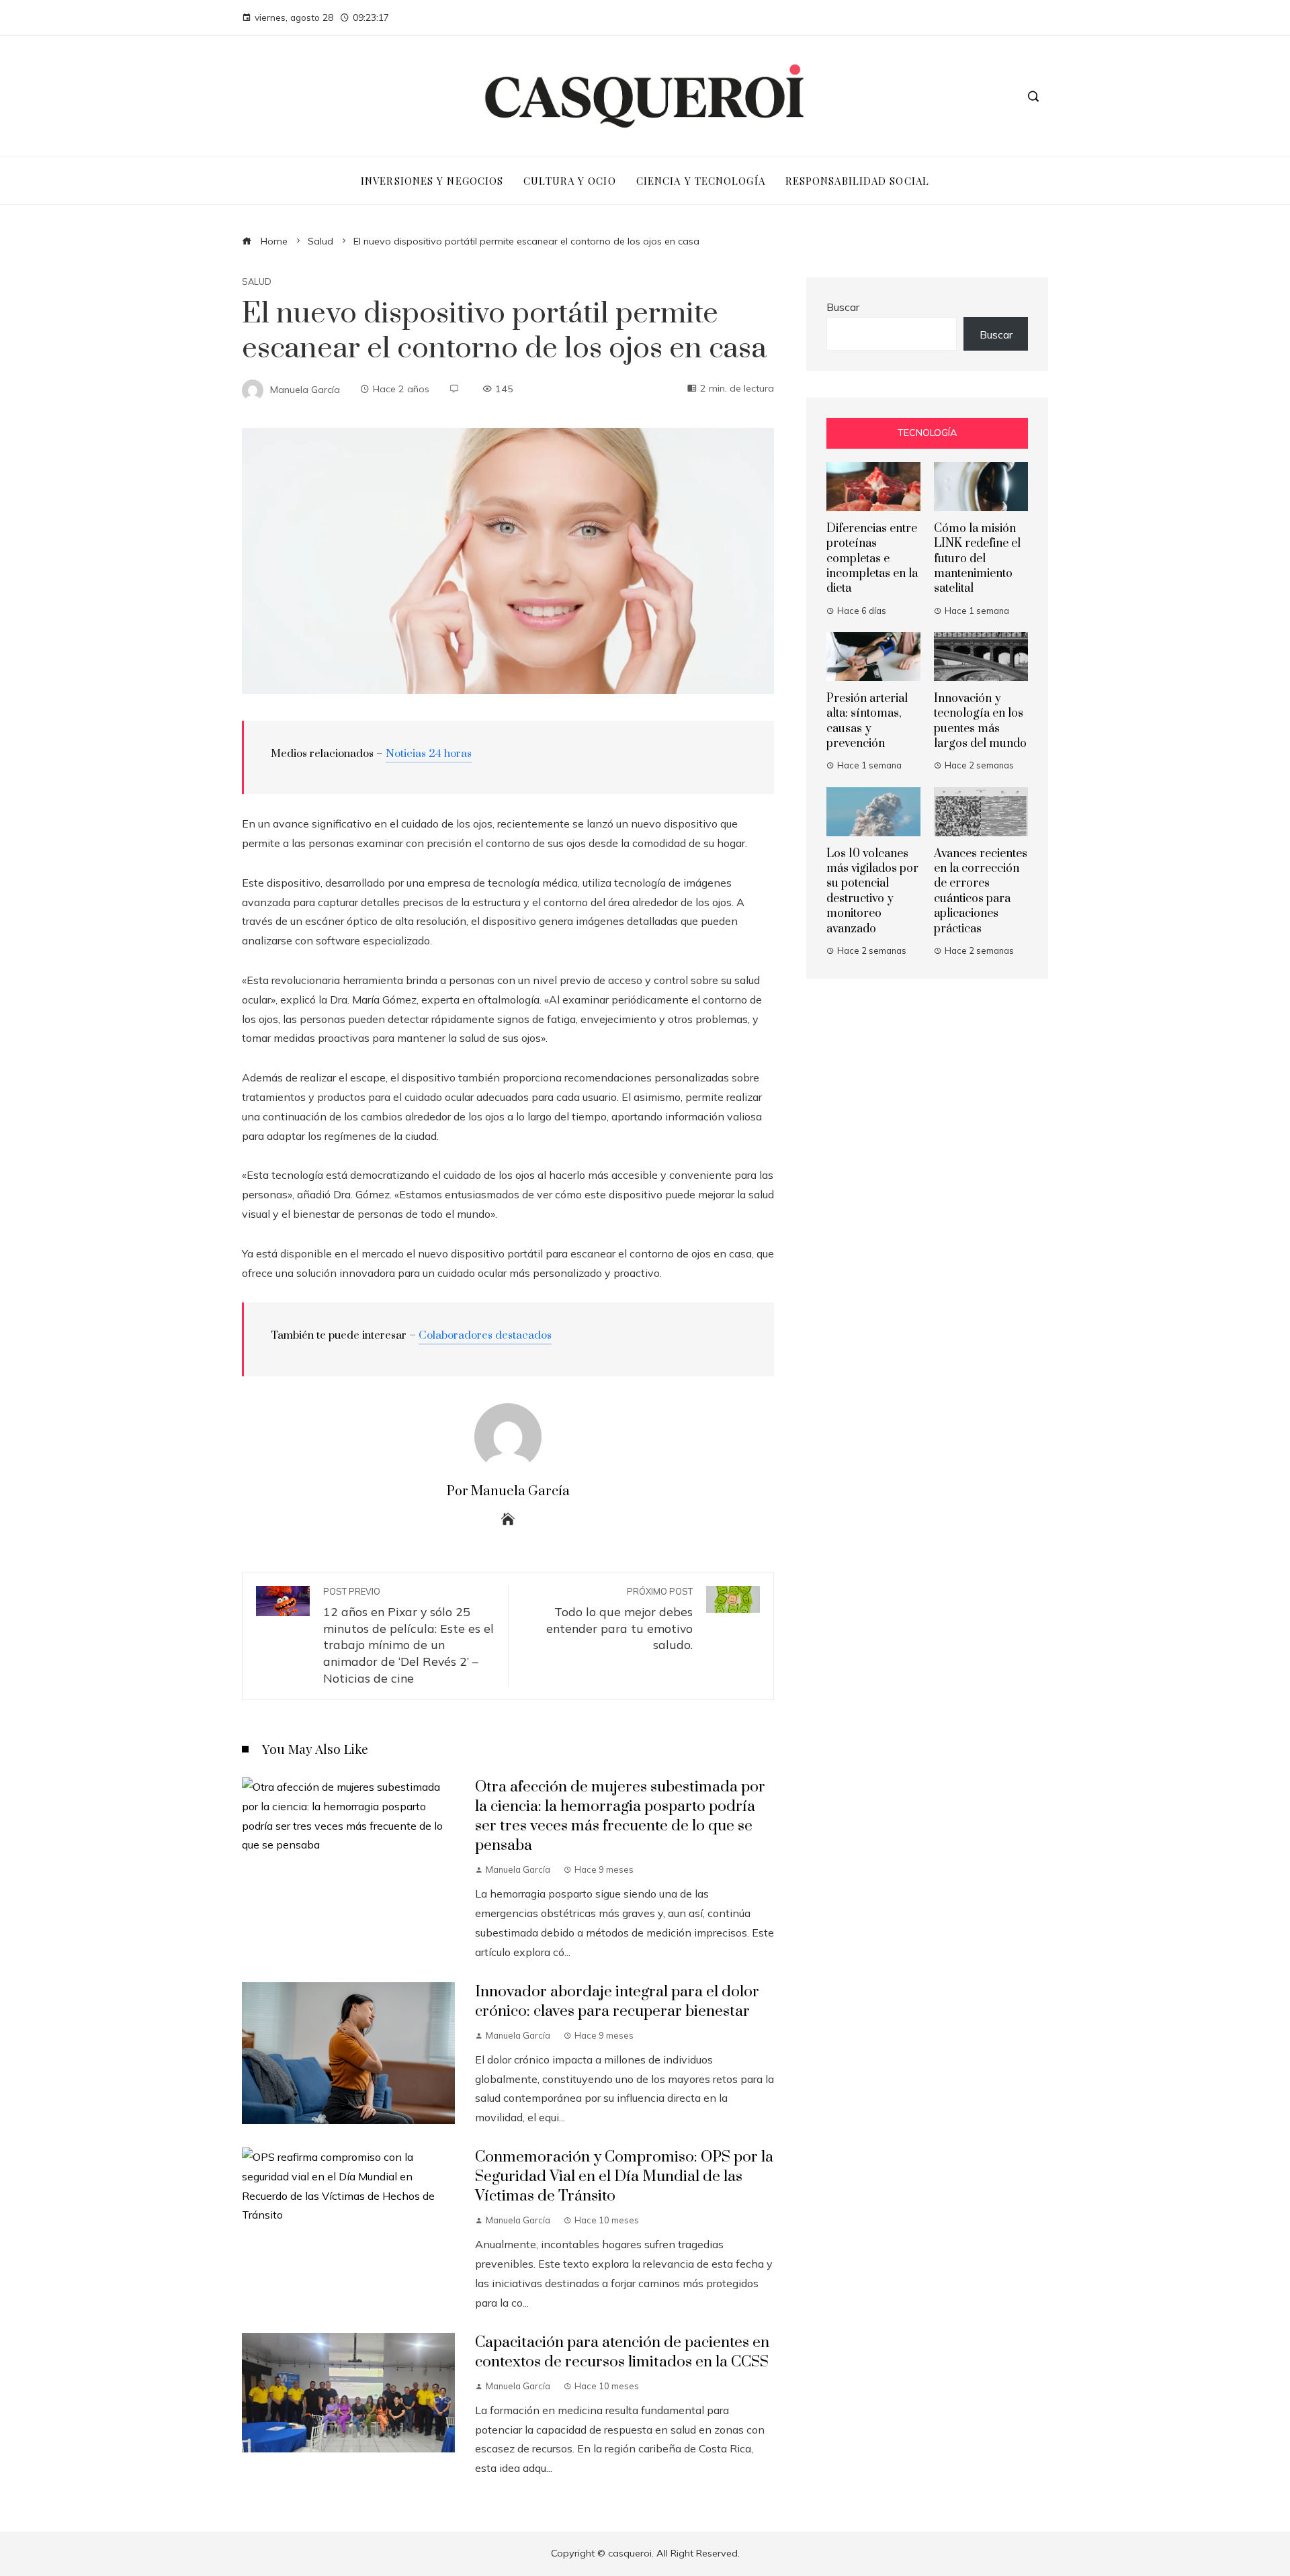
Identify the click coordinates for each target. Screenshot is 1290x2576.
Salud (257, 282)
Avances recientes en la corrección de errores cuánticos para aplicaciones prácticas (981, 891)
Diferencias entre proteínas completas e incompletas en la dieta (872, 559)
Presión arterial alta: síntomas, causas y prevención (867, 721)
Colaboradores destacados (485, 1335)
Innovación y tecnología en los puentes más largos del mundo (980, 721)
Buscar (843, 307)
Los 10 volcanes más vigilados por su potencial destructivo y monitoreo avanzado (872, 891)
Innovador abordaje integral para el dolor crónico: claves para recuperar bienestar (617, 2002)
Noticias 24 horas (429, 754)
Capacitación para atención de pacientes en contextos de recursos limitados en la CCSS (622, 2352)
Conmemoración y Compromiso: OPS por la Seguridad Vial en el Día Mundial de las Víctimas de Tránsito (624, 2177)
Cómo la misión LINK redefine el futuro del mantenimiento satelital (977, 559)
